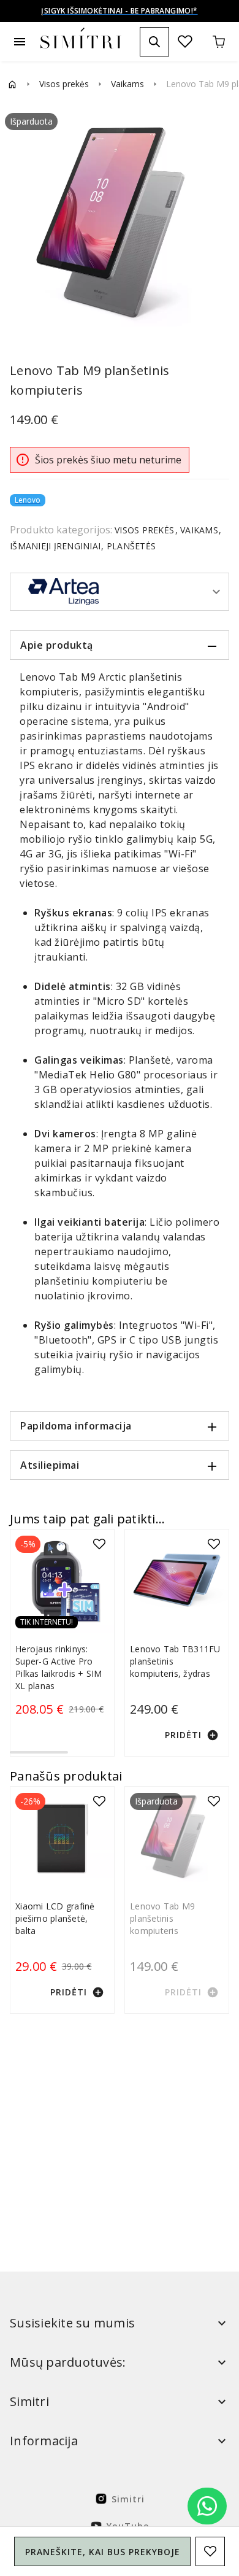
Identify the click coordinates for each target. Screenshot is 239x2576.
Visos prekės (64, 84)
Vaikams (127, 84)
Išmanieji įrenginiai (56, 546)
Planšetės (130, 546)
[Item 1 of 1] (120, 226)
